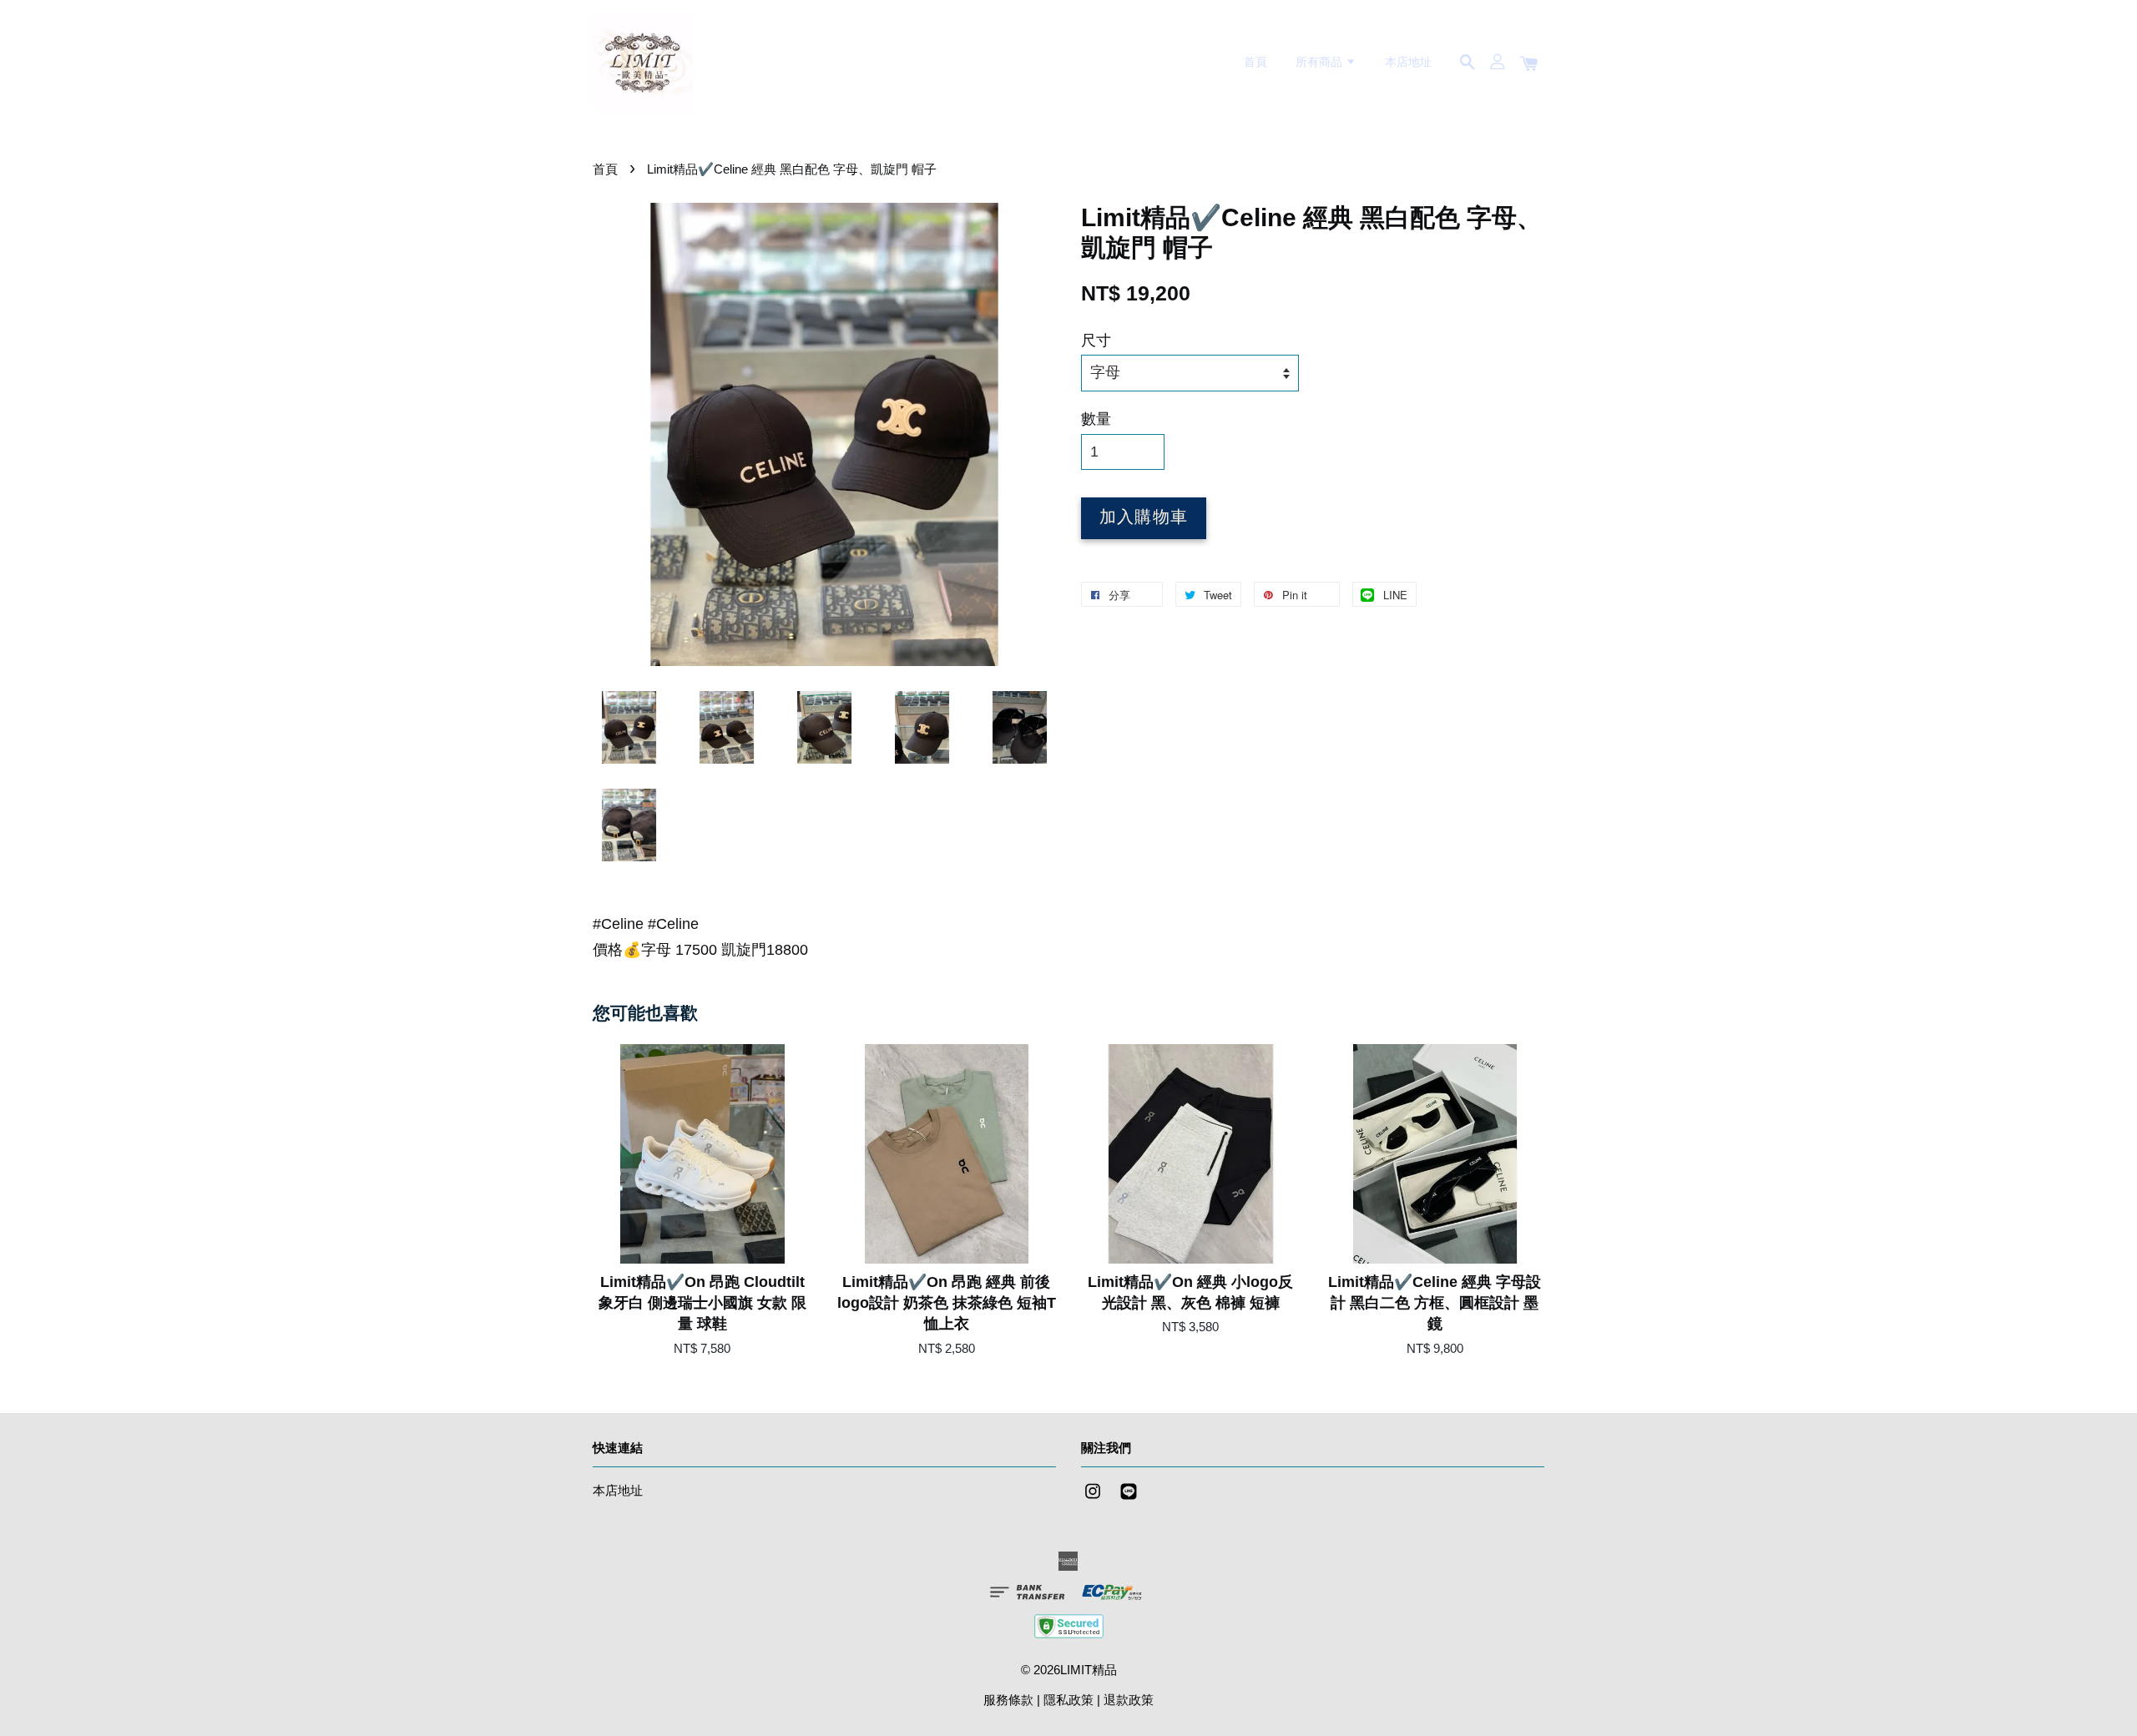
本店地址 (1408, 62)
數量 (1096, 419)
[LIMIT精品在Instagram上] (1093, 1499)
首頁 (1255, 62)
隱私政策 (1068, 1700)
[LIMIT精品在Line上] (1129, 1499)
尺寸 (1096, 341)
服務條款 (1008, 1700)
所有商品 (1321, 62)
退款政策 (1129, 1700)
